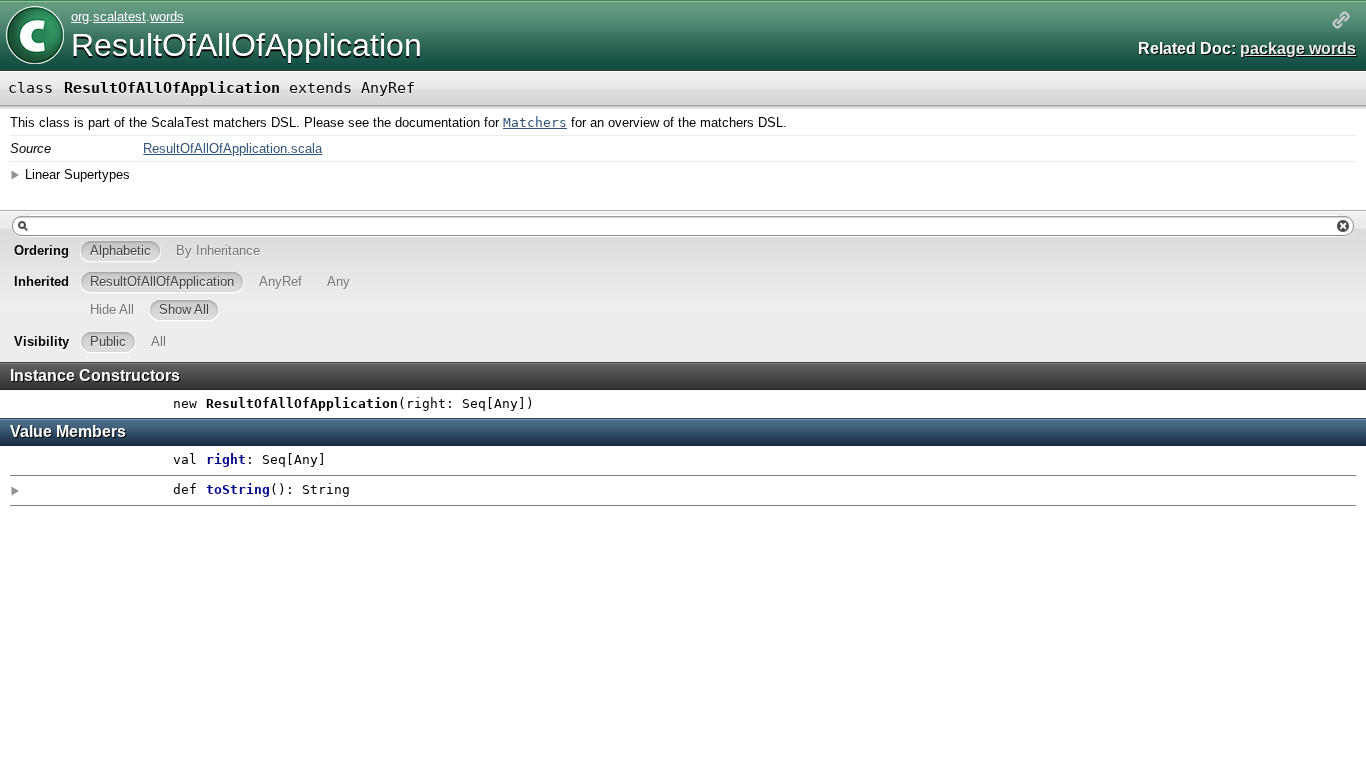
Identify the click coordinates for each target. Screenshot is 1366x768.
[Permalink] (1341, 21)
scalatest (119, 16)
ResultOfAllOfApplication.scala (232, 148)
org (80, 16)
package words (1298, 48)
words (167, 16)
